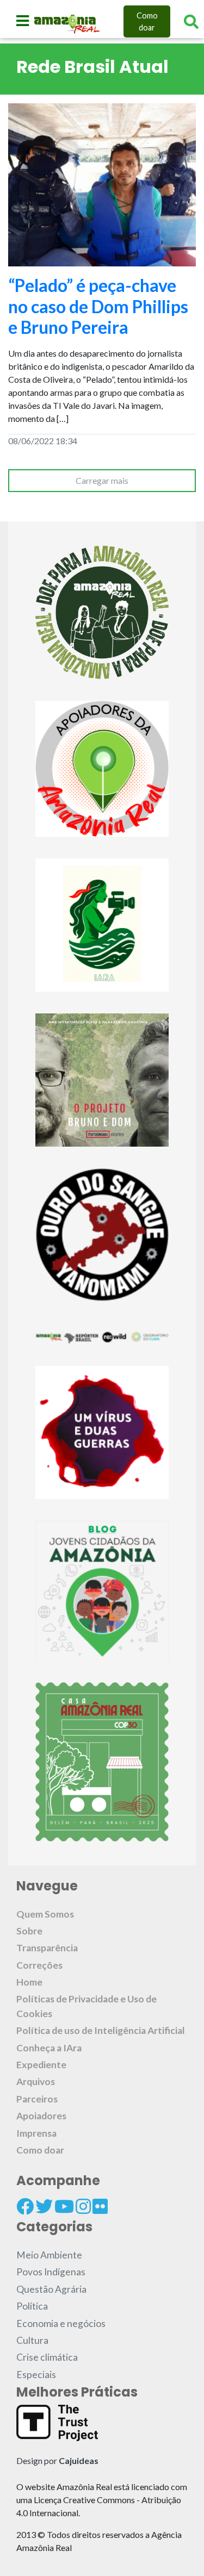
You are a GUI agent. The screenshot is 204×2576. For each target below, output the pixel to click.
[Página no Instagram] (83, 2206)
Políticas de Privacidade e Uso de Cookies (86, 2006)
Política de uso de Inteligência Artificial (101, 2030)
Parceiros (37, 2099)
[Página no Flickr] (100, 2206)
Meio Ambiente (49, 2255)
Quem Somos (45, 1914)
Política (32, 2306)
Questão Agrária (51, 2289)
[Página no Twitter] (44, 2206)
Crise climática (47, 2357)
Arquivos (36, 2082)
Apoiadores (41, 2116)
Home (29, 1982)
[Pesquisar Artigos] (191, 22)
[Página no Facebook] (25, 2206)
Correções (39, 1965)
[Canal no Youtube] (64, 2206)
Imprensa (36, 2133)
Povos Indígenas (51, 2272)
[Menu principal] (23, 21)
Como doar (147, 21)
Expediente (41, 2065)
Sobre (29, 1931)
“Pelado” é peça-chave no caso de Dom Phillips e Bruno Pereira (98, 306)
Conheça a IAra (49, 2048)
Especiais (36, 2375)
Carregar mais (102, 480)
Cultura (32, 2340)
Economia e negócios (61, 2323)
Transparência (47, 1948)
